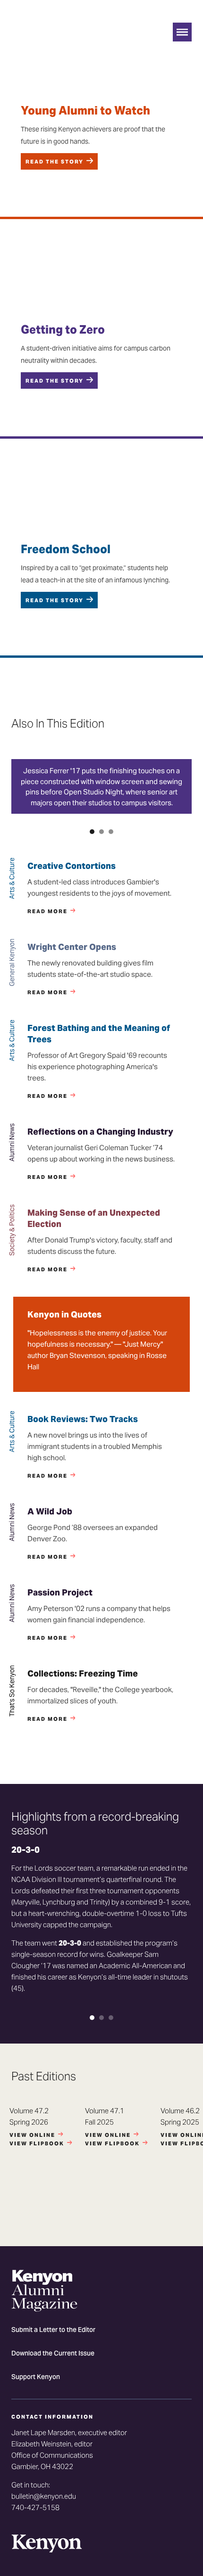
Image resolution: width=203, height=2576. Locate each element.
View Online (32, 2135)
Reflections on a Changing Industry (100, 1132)
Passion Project (60, 1592)
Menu (182, 32)
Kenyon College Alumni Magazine (44, 40)
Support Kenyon (36, 2378)
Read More (47, 911)
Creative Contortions (72, 866)
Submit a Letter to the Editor (53, 2331)
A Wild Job (50, 1511)
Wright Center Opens (72, 947)
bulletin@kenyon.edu (44, 2496)
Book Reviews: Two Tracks (83, 1419)
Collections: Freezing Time (83, 1673)
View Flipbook (37, 2143)
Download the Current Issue (53, 2354)
